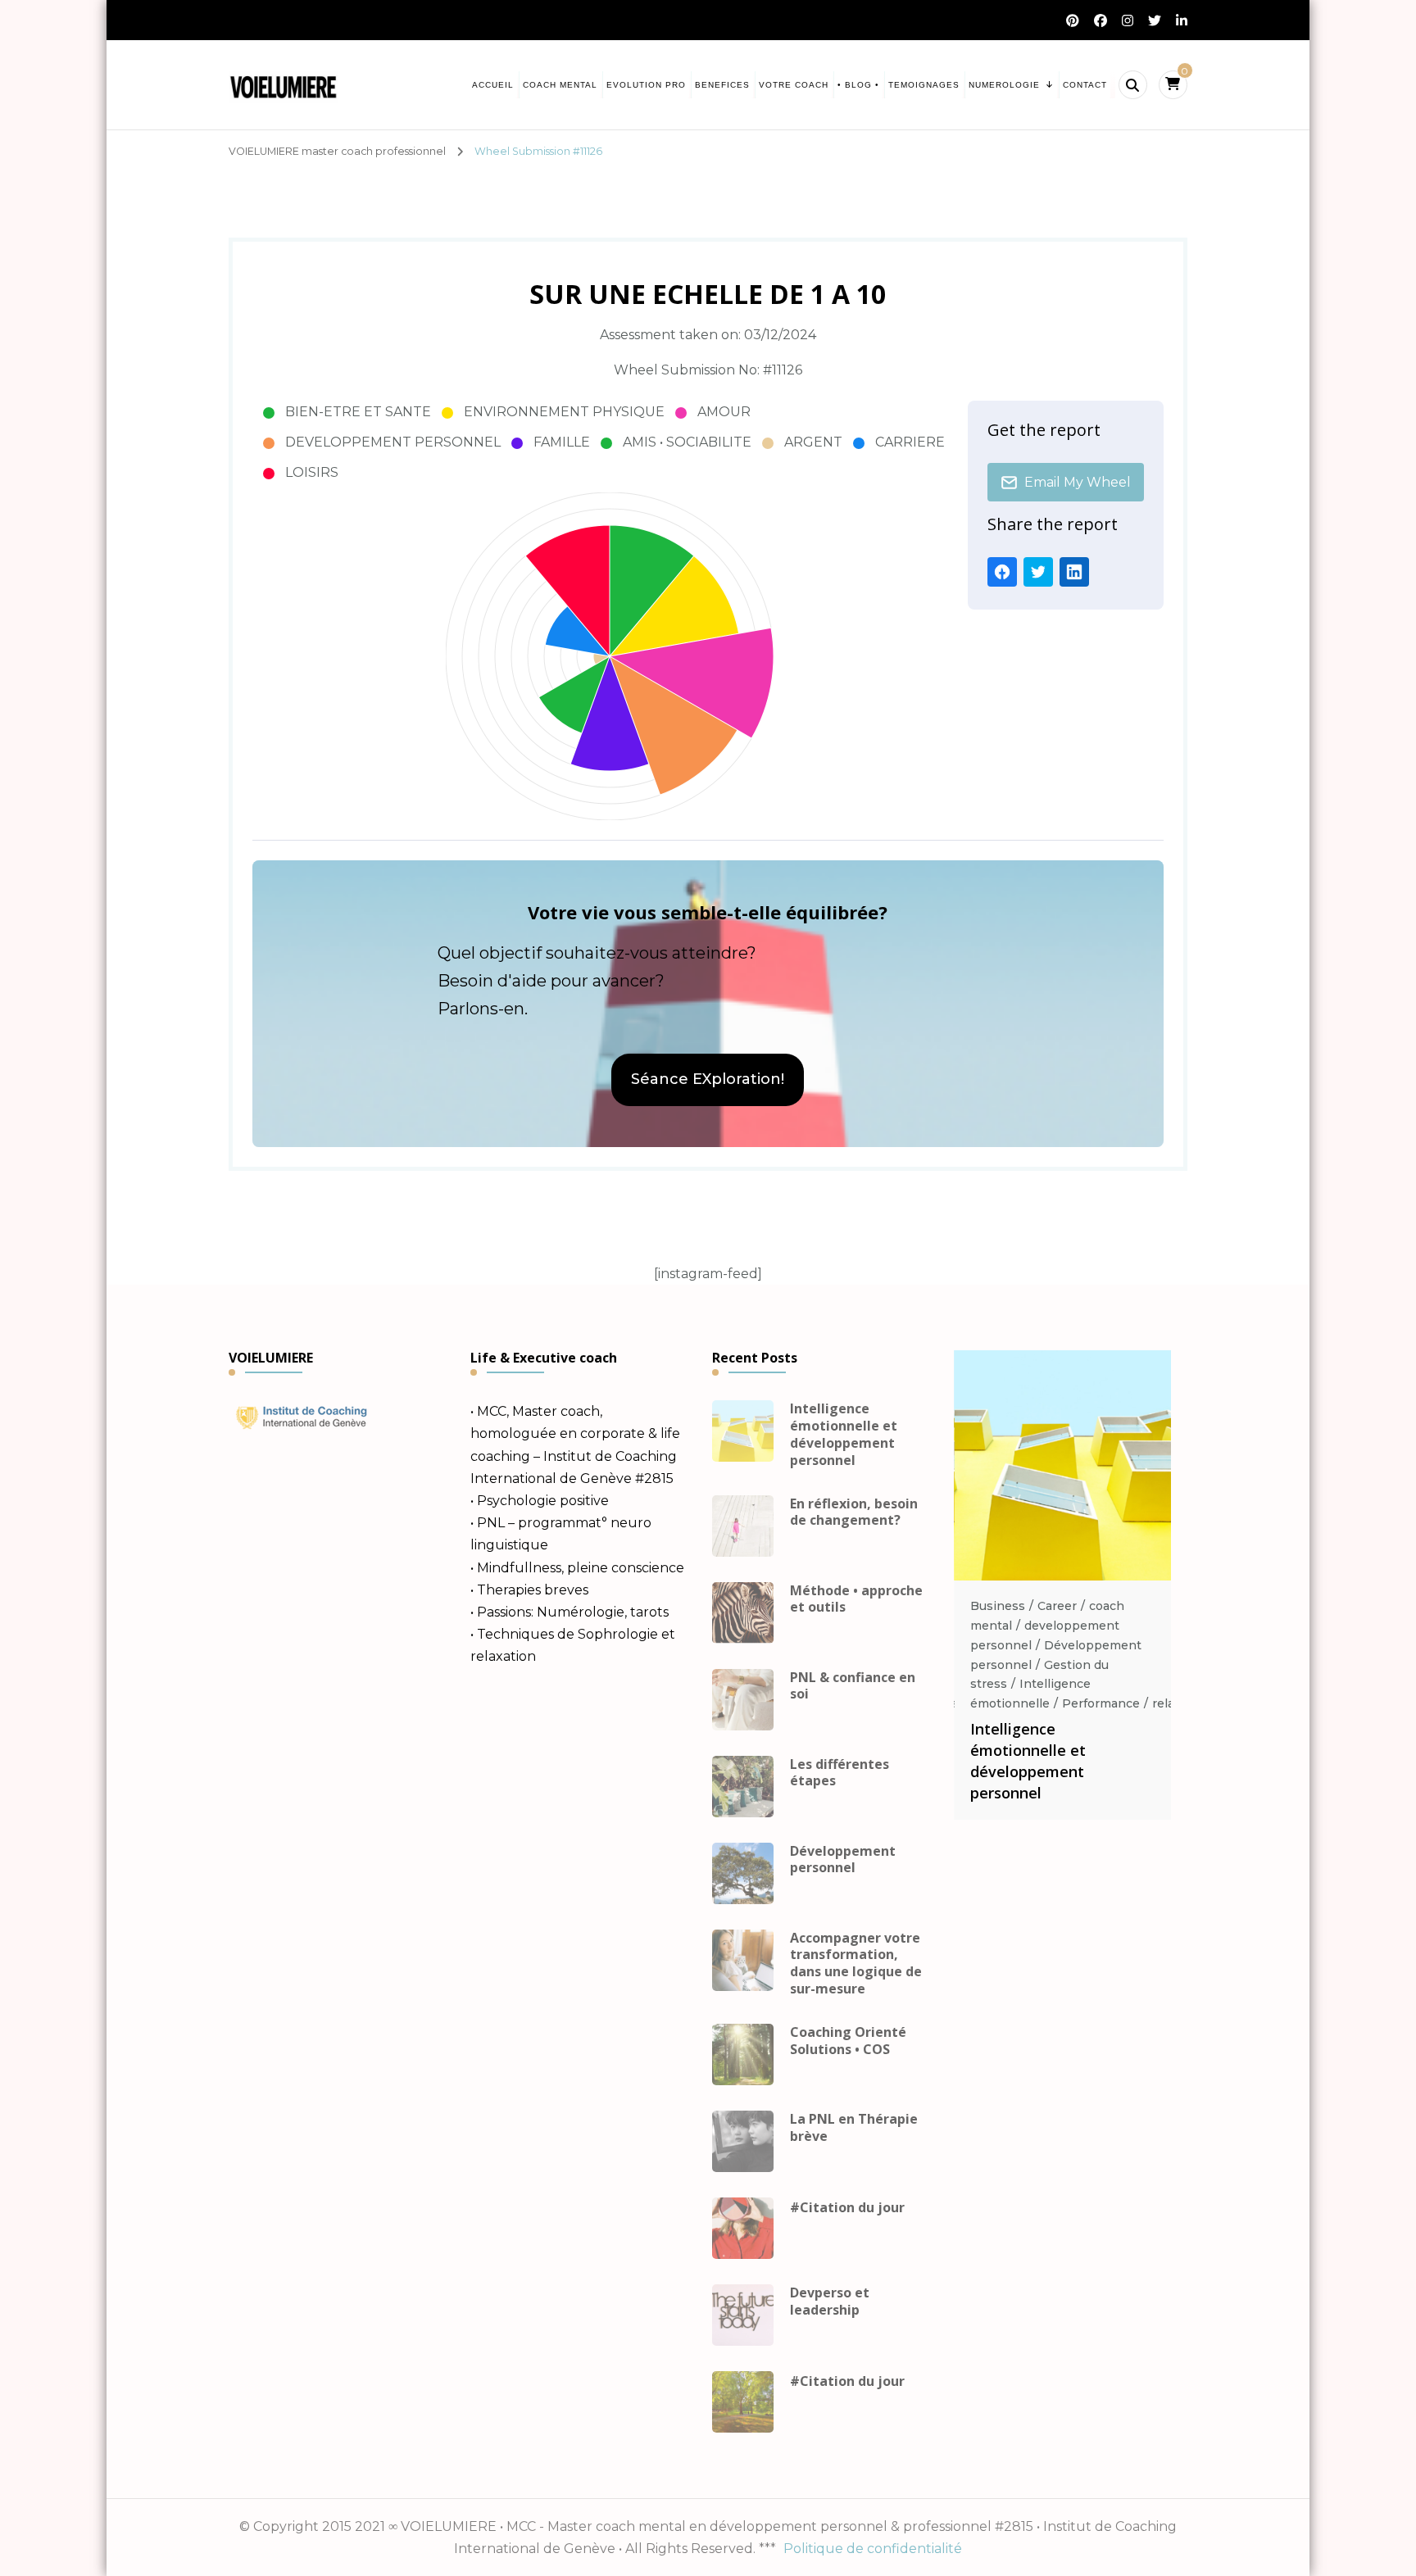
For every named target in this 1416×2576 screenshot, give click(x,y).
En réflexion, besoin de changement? (854, 1512)
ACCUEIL (493, 85)
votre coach (794, 85)
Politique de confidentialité (873, 2549)
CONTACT (1085, 85)
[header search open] (1133, 85)
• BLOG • (858, 85)
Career (1057, 1606)
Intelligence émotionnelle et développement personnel (844, 1434)
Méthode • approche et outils (856, 1599)
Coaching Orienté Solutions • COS (848, 2041)
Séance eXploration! (708, 1079)
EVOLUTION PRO (646, 85)
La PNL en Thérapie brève (854, 2128)
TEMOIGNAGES (924, 85)
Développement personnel (843, 1860)
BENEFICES (722, 85)
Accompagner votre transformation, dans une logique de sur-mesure (856, 1964)
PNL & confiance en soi (853, 1686)
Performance (1101, 1703)
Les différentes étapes (840, 1773)
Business (998, 1606)
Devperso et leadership (830, 2302)
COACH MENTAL (560, 85)
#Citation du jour (847, 2208)
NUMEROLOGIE (1004, 85)
